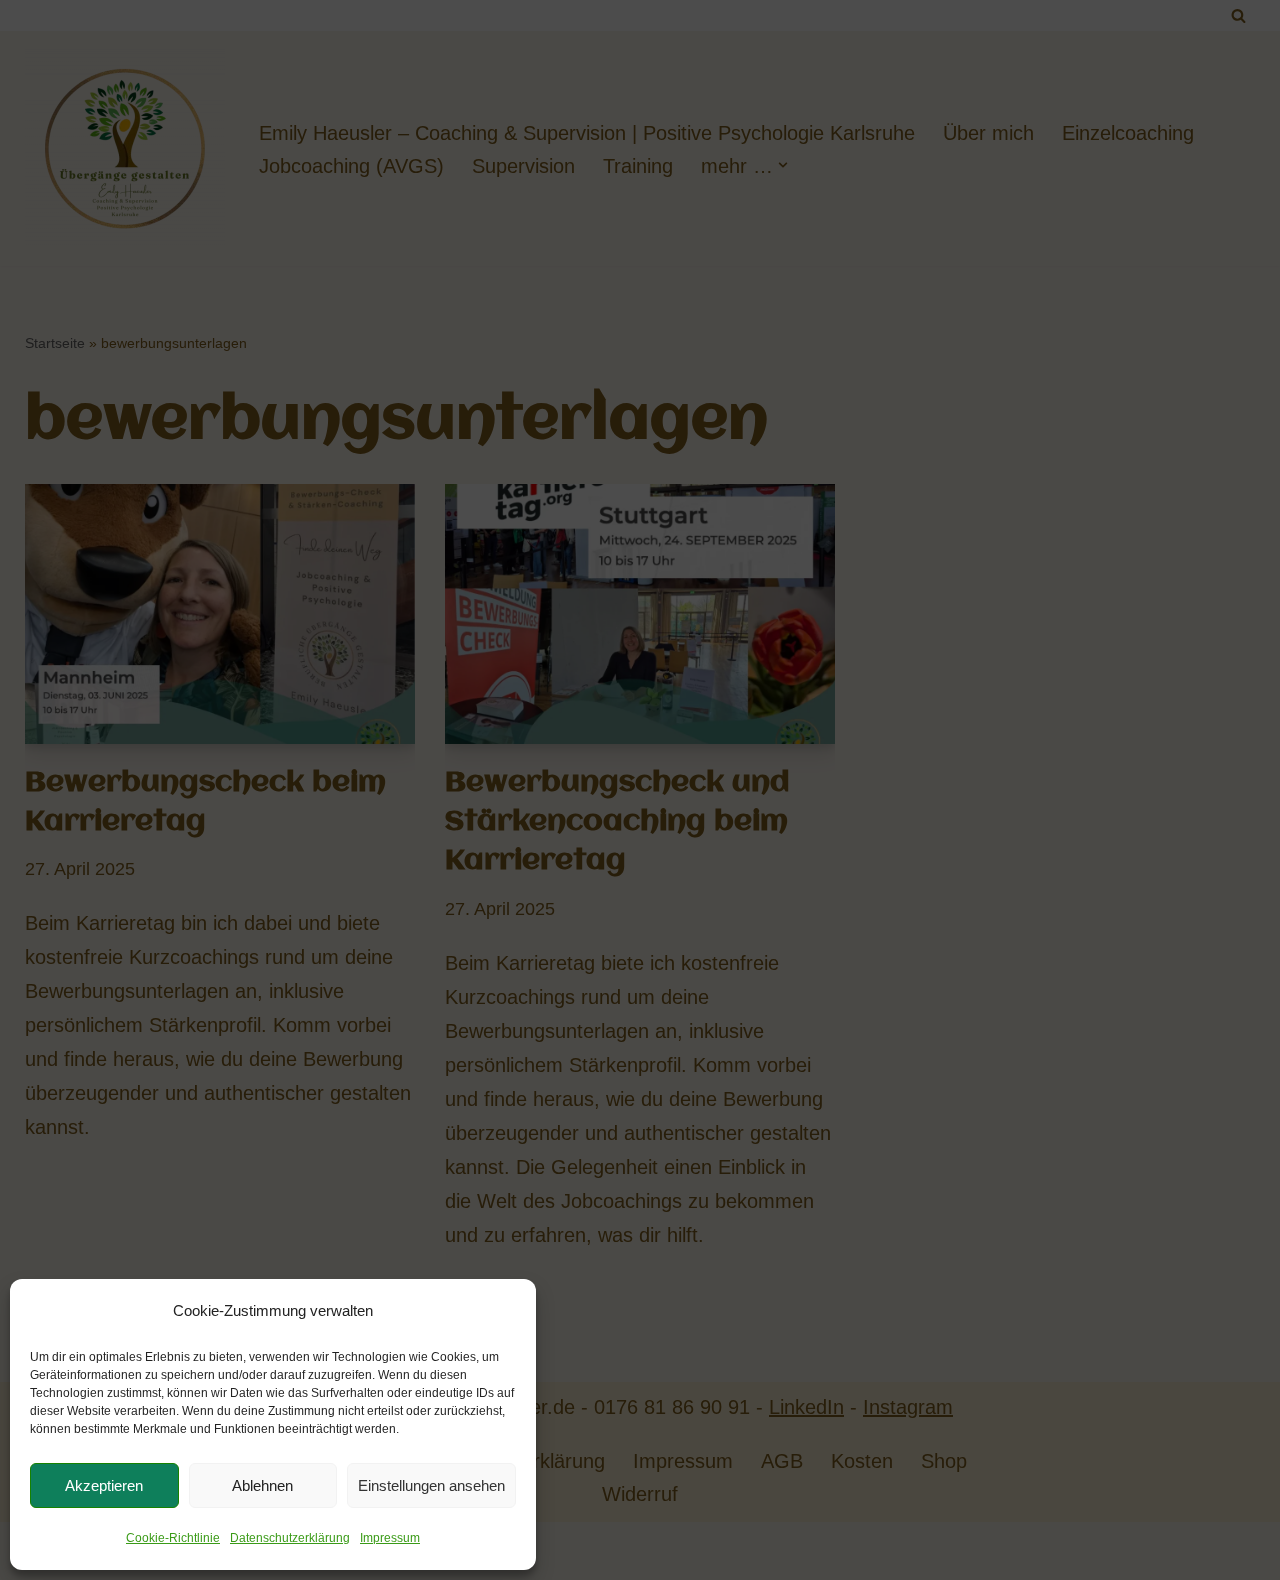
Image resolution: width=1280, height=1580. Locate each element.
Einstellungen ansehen (431, 1485)
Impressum (390, 1538)
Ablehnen (262, 1485)
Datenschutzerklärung (290, 1538)
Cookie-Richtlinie (173, 1538)
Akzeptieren (104, 1485)
